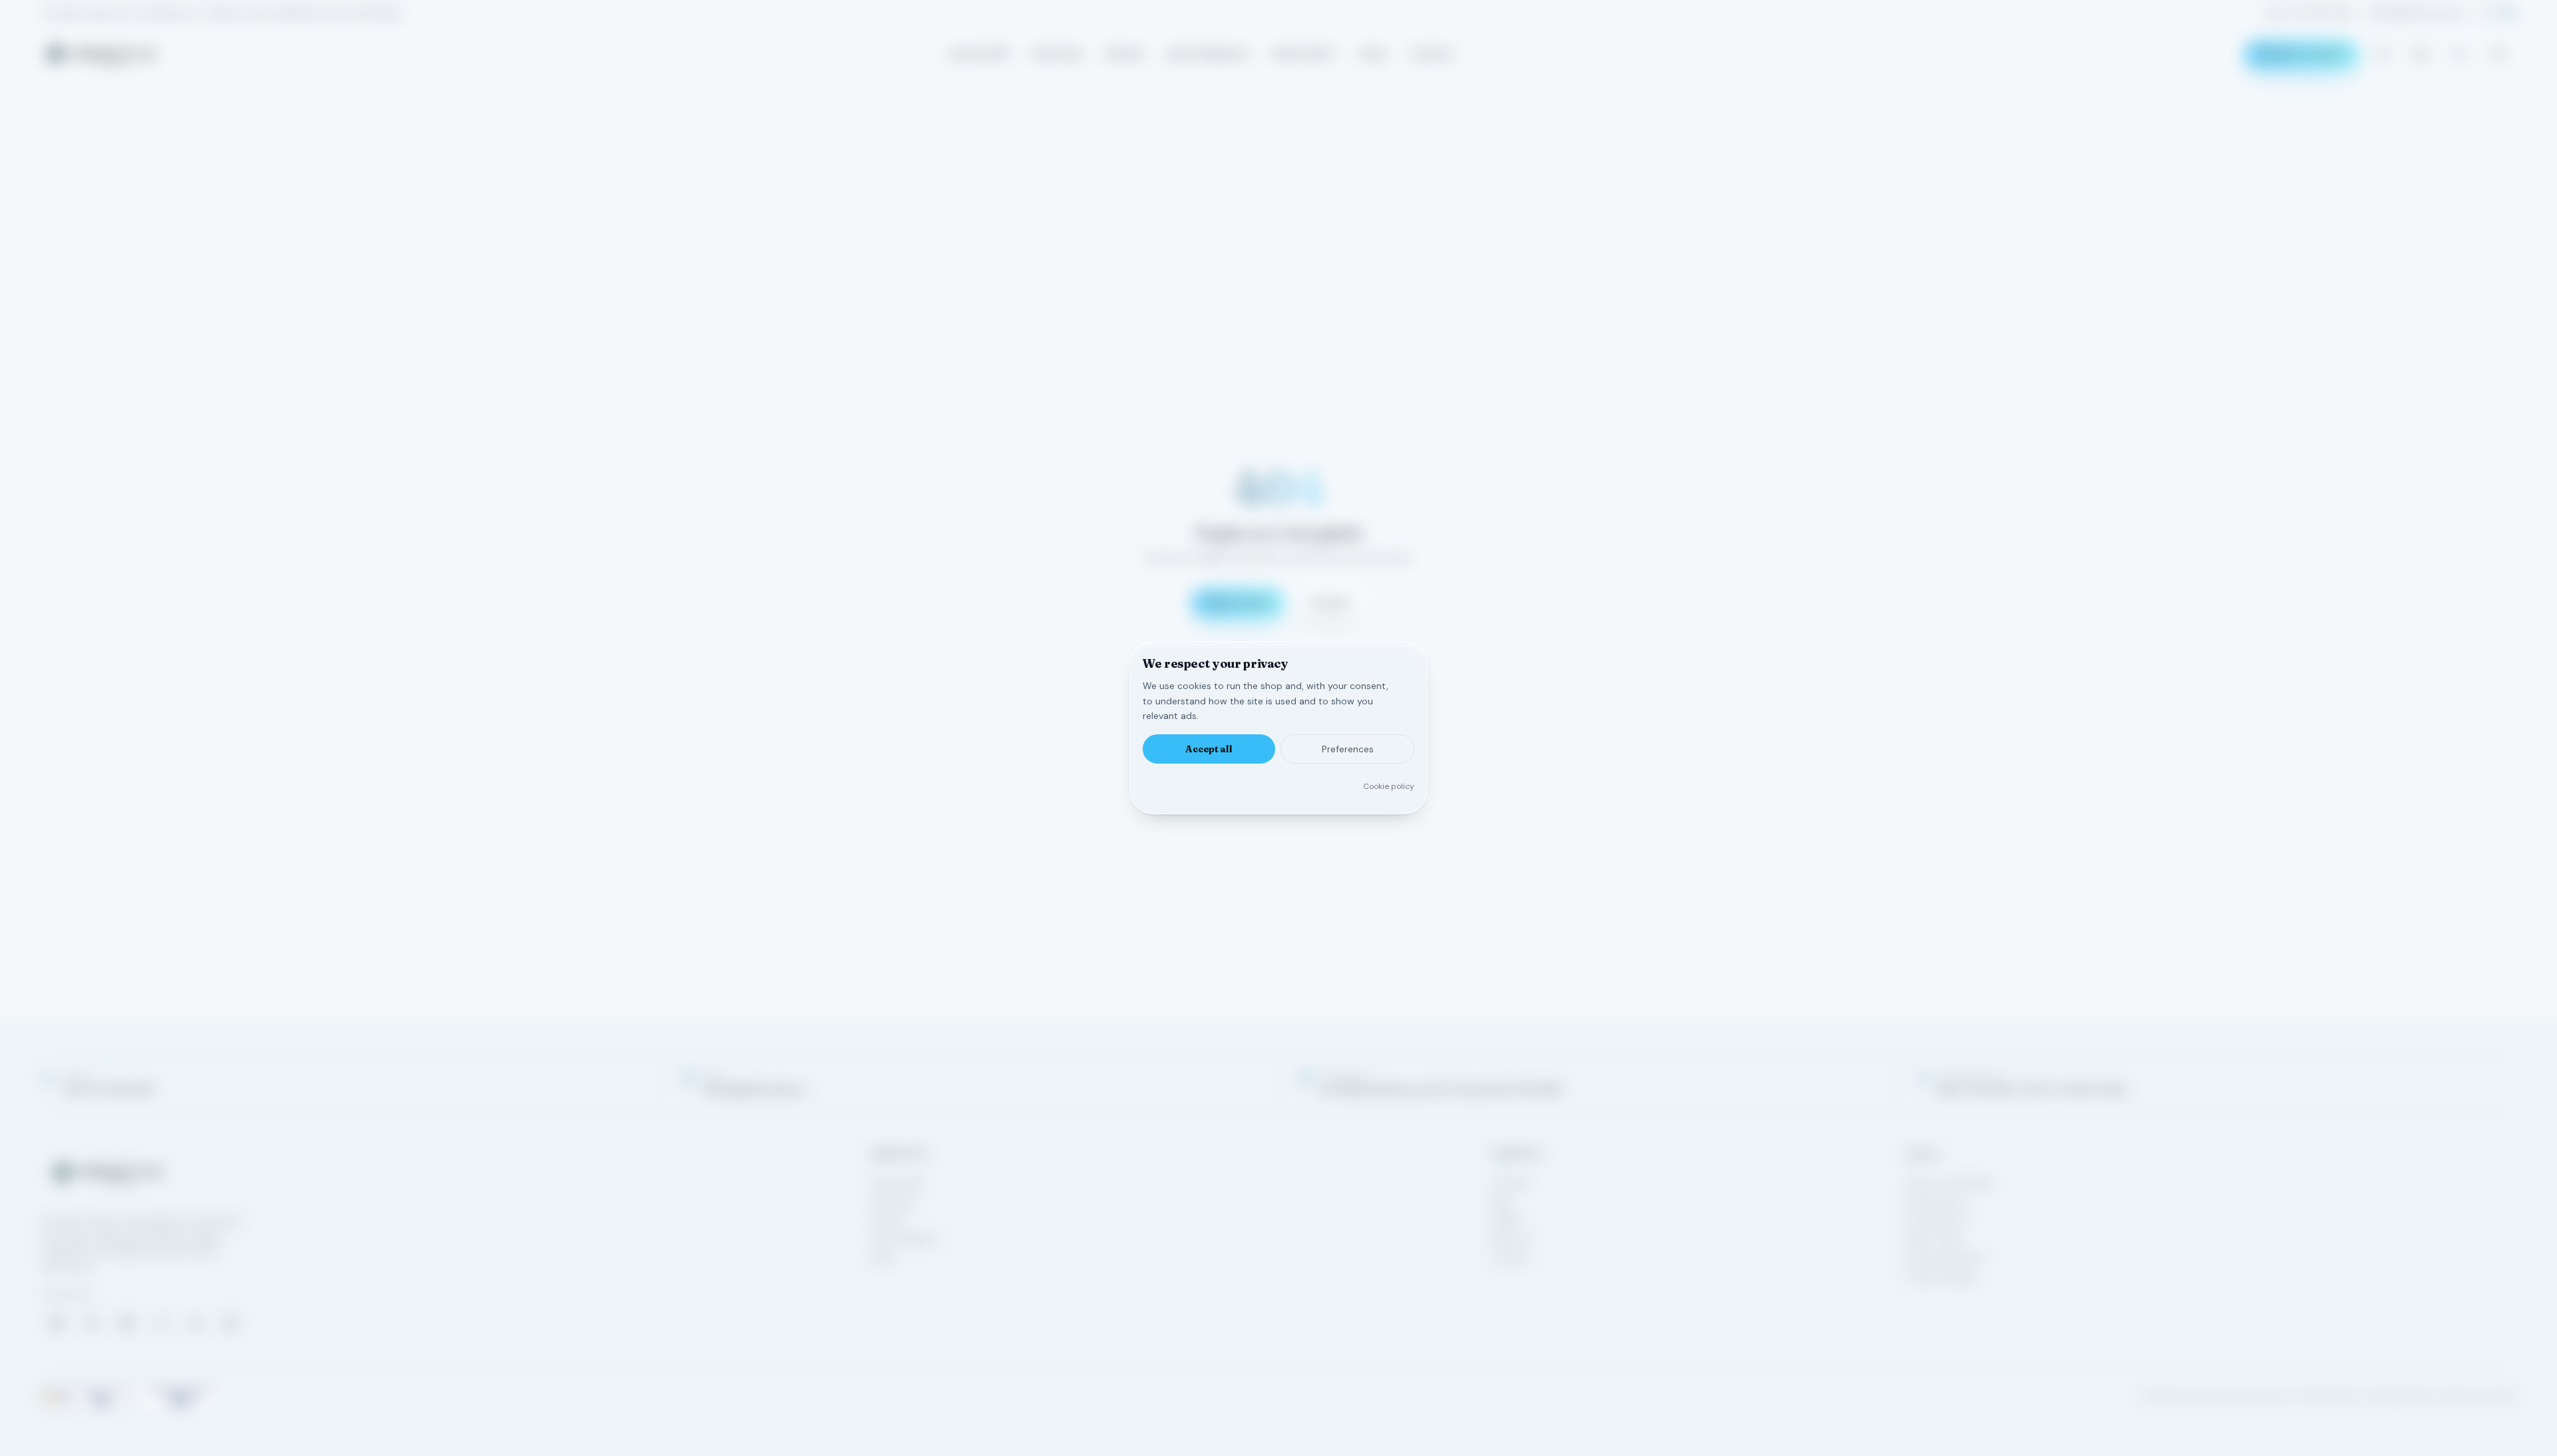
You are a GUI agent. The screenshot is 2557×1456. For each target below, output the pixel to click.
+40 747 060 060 (2308, 13)
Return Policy (1935, 1239)
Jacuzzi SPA (978, 54)
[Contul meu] (2460, 54)
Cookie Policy (1936, 1220)
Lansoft (2500, 1397)
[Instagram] (92, 1323)
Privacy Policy (1936, 1202)
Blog (1502, 1202)
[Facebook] (57, 1323)
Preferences (1348, 750)
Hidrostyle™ (1304, 54)
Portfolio (1511, 1183)
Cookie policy (1389, 787)
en (2508, 13)
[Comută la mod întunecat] (2498, 54)
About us (1512, 1239)
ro (2487, 13)
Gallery (1508, 1220)
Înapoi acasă (1238, 603)
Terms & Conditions (1950, 1183)
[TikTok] (161, 1323)
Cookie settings (1941, 1276)
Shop (1373, 54)
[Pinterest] (230, 1323)
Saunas (1125, 54)
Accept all (1209, 750)
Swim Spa (1057, 54)
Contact (1432, 54)
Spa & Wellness (1208, 54)
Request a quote (2302, 54)
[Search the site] (2383, 54)
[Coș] (2421, 54)
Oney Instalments (1945, 1258)
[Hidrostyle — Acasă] (101, 54)
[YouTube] (127, 1323)
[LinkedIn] (196, 1323)
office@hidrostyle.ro (2416, 13)
